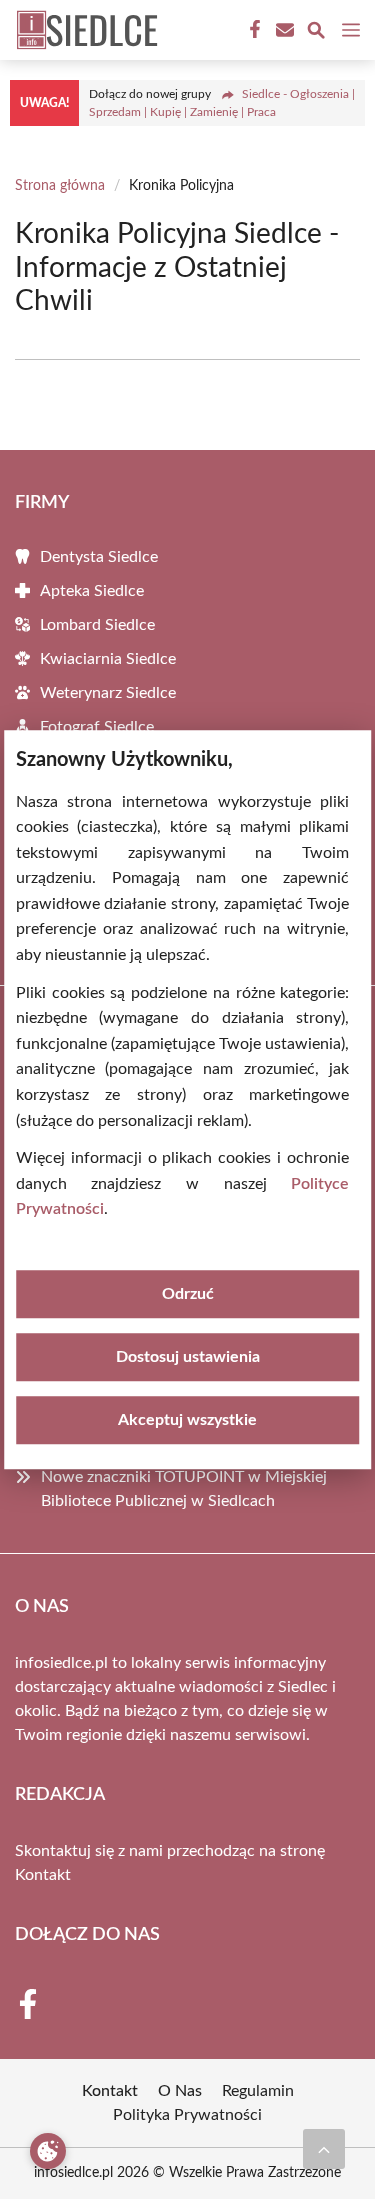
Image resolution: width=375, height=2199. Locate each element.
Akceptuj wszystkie (187, 1420)
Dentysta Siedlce (99, 557)
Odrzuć (188, 1294)
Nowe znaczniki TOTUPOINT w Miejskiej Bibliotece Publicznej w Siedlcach (184, 1489)
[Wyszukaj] (316, 33)
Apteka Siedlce (92, 591)
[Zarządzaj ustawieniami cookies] (48, 2151)
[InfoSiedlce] (84, 30)
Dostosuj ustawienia (188, 1357)
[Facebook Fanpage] (253, 30)
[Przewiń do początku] (324, 2149)
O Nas (180, 2091)
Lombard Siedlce (97, 625)
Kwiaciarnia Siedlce (108, 659)
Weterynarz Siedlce (108, 693)
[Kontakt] (283, 30)
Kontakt (43, 1875)
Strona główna (60, 186)
